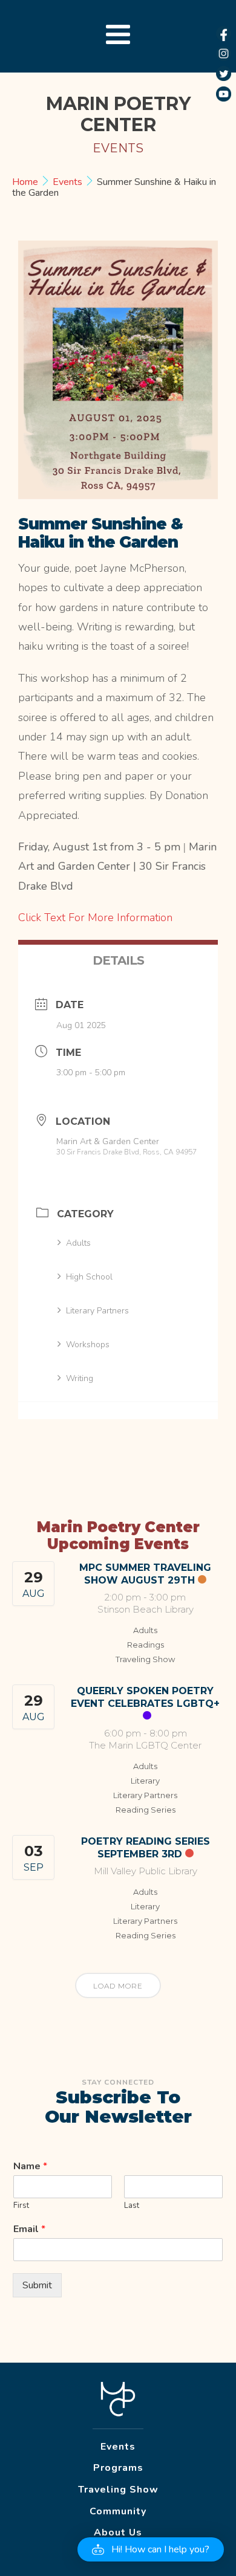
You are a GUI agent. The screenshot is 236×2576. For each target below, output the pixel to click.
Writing (80, 1378)
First (21, 2206)
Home (26, 182)
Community (118, 2511)
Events (67, 182)
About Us (118, 2532)
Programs (118, 2468)
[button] (151, 2549)
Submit (37, 2285)
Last (132, 2206)
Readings (146, 1645)
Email (29, 2229)
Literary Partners (97, 1311)
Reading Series (146, 1810)
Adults (78, 1243)
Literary (145, 1781)
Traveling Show (145, 1659)
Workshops (88, 1345)
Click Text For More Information (97, 917)
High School (89, 1277)
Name (30, 2167)
